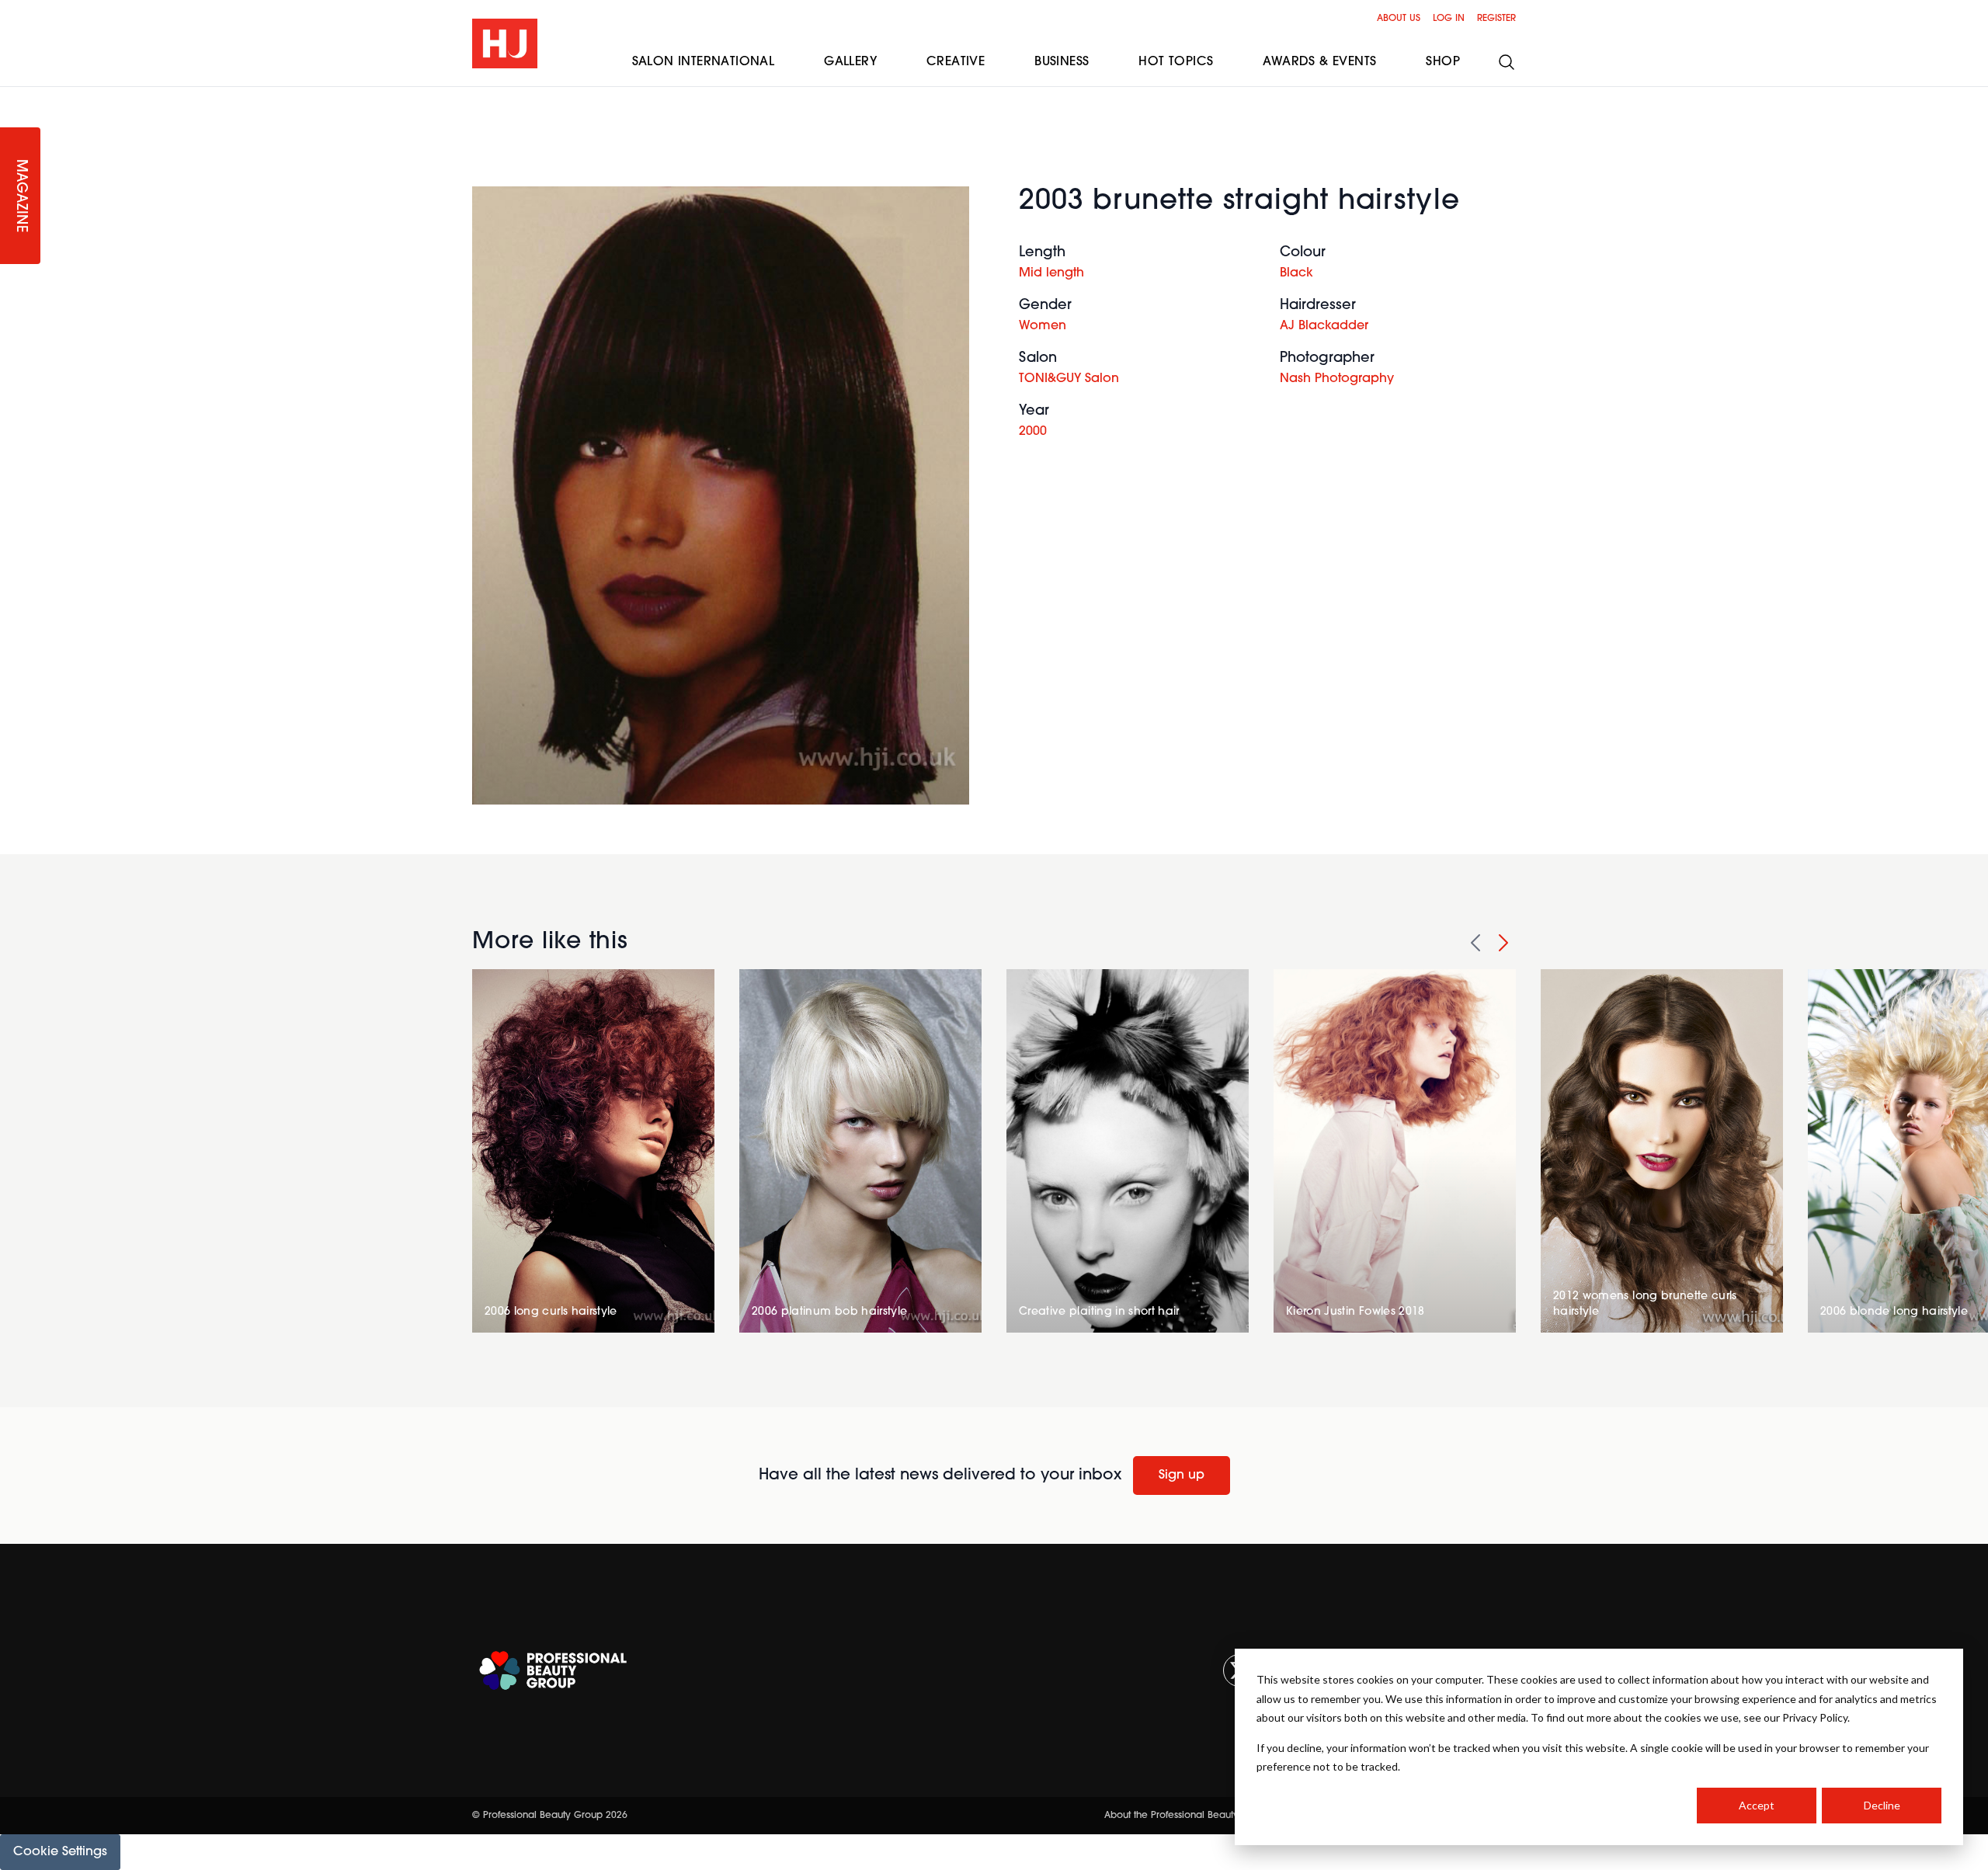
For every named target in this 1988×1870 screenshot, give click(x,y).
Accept (1757, 1805)
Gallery (850, 62)
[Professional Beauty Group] (553, 1671)
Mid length (1051, 273)
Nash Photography (1337, 379)
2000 (1033, 432)
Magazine (20, 196)
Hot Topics (1176, 62)
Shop (1443, 62)
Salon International (704, 62)
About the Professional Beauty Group (1187, 1816)
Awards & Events (1319, 62)
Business (1062, 62)
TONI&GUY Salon (1069, 379)
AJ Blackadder (1324, 326)
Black (1296, 273)
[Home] (505, 43)
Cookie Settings (60, 1852)
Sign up (1182, 1475)
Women (1043, 326)
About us (1399, 19)
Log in (1449, 19)
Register (1496, 19)
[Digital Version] (12, 96)
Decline (1882, 1805)
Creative (956, 62)
